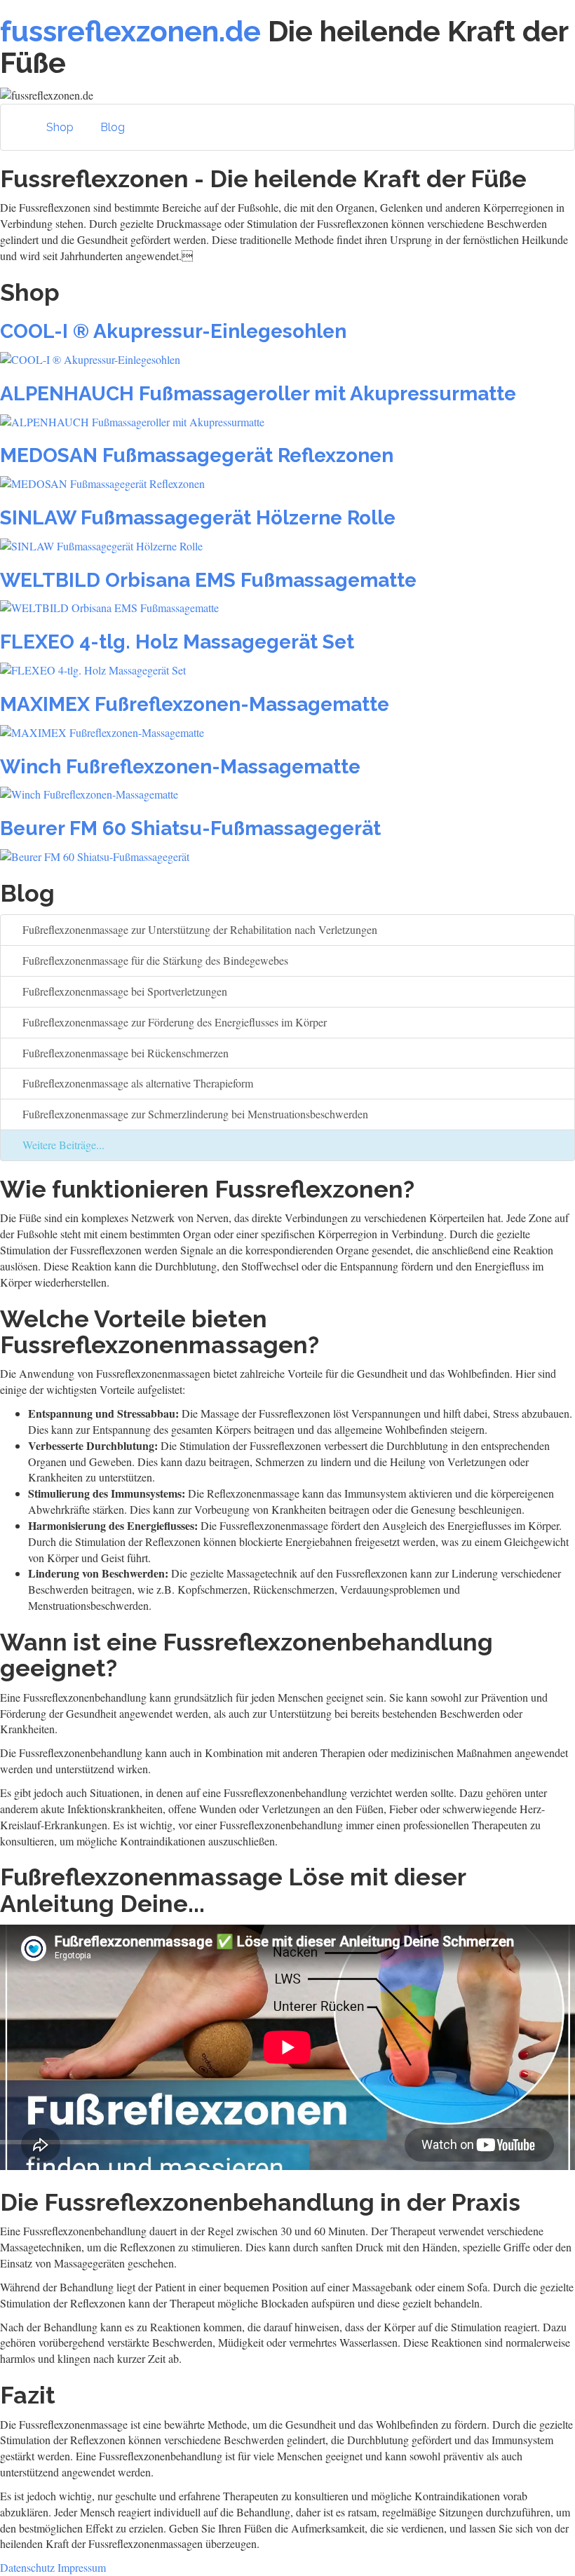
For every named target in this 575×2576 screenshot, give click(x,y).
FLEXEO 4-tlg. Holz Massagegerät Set (177, 642)
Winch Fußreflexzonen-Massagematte (180, 767)
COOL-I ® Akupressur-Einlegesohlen (173, 331)
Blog (113, 127)
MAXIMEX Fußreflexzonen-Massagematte (195, 704)
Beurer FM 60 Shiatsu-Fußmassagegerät (190, 828)
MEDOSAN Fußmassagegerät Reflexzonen (197, 455)
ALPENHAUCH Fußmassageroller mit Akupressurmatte (258, 394)
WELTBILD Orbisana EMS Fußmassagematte (208, 580)
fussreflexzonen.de (130, 31)
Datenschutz (27, 2567)
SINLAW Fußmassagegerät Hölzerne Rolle (198, 518)
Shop (60, 127)
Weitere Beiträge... (62, 1145)
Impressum (82, 2567)
